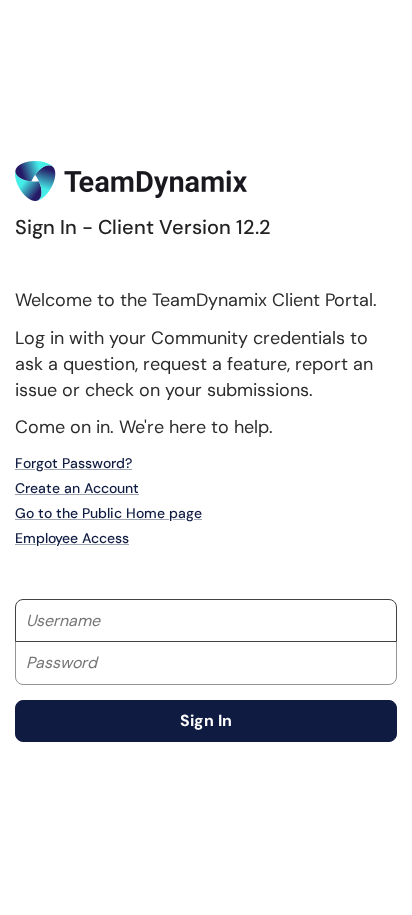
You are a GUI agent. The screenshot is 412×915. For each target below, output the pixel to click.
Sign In (206, 720)
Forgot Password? (73, 463)
